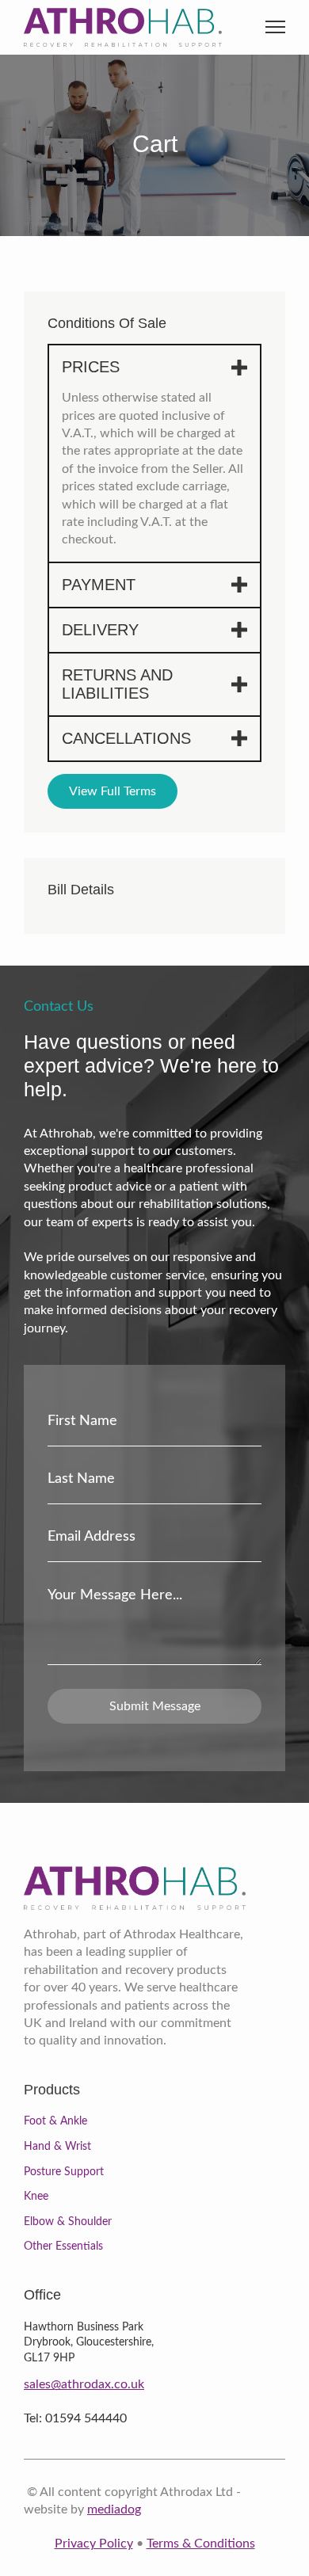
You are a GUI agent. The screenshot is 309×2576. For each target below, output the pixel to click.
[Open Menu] (275, 27)
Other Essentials (63, 2246)
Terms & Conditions (201, 2544)
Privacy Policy (94, 2544)
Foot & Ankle (55, 2121)
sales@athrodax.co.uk (84, 2384)
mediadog (114, 2509)
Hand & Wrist (57, 2147)
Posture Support (64, 2172)
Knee (36, 2197)
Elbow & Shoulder (68, 2222)
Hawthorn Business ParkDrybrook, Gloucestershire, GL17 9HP (89, 2343)
